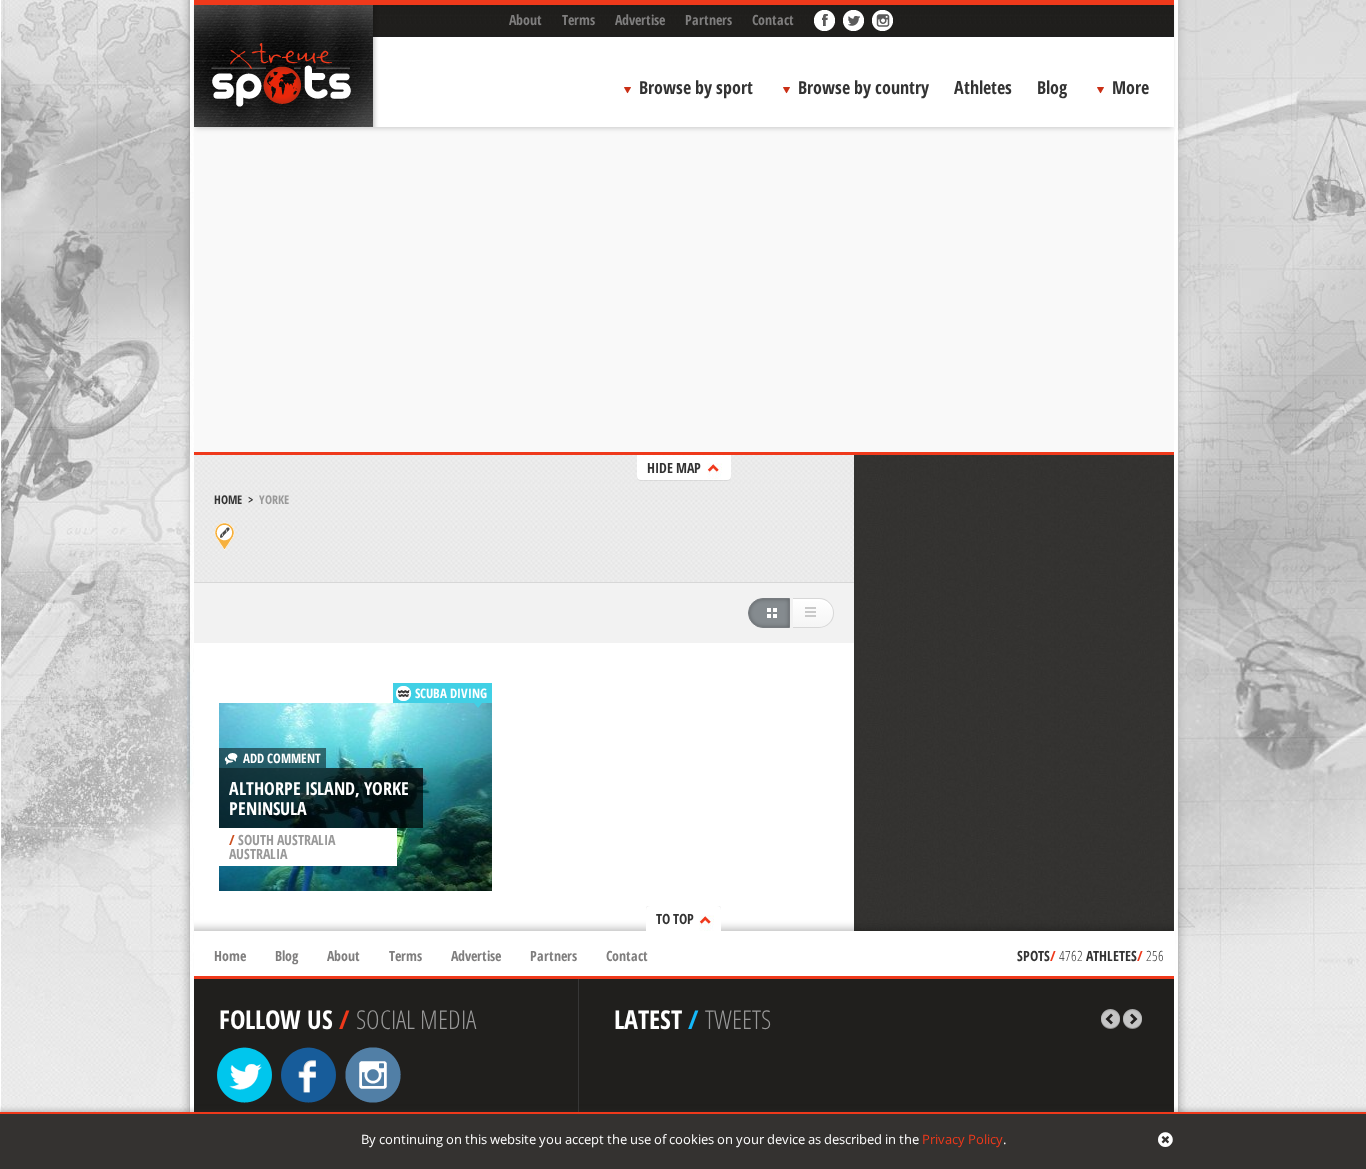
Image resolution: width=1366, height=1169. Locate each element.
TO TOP (675, 918)
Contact (773, 19)
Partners (708, 19)
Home (228, 499)
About (525, 19)
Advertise (640, 19)
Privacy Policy (962, 1139)
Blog (1052, 87)
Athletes (983, 87)
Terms (578, 19)
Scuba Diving (451, 693)
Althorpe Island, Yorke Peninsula (319, 798)
